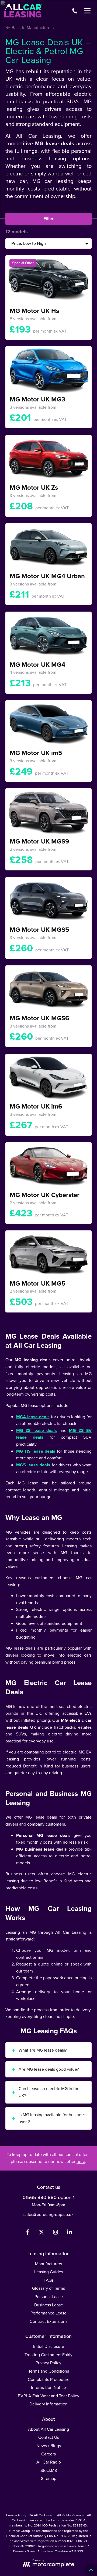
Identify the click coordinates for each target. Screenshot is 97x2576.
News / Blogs (49, 2446)
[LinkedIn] (70, 2233)
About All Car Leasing (48, 2429)
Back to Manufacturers (32, 28)
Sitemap (49, 2478)
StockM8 (49, 2470)
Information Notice (48, 2388)
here (81, 2162)
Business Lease (49, 2305)
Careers (48, 2454)
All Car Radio (49, 2462)
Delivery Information (48, 2404)
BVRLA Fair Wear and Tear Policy (48, 2396)
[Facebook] (27, 2233)
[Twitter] (41, 2233)
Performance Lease (48, 2313)
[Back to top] (91, 2570)
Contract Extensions (48, 2321)
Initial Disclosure (49, 2346)
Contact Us (49, 2437)
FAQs (49, 2280)
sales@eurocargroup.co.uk (48, 2215)
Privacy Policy (48, 2363)
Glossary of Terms (48, 2288)
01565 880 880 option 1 (48, 2197)
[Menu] (87, 11)
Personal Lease (49, 2297)
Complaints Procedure (49, 2379)
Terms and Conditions (49, 2371)
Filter (48, 219)
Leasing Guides (49, 2272)
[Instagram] (56, 2233)
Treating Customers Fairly (48, 2355)
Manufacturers (48, 2264)
